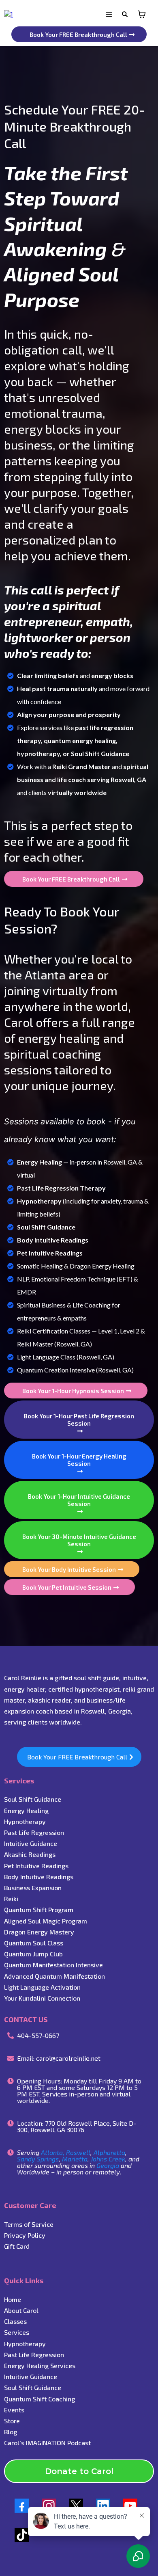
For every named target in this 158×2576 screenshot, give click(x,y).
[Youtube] (130, 2506)
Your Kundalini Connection (42, 1998)
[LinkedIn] (103, 2506)
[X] (76, 2506)
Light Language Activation (42, 1987)
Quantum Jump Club (33, 1954)
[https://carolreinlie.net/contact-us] (9, 14)
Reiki (11, 1899)
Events (14, 2410)
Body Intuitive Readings (39, 1877)
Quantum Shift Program (39, 1909)
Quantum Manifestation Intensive (53, 1965)
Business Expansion (33, 1888)
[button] (109, 14)
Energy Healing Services (40, 2365)
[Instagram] (49, 2506)
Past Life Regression (34, 1832)
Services (17, 2332)
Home (13, 2299)
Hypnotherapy (25, 1821)
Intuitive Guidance (31, 2376)
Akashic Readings (30, 1854)
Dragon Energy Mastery (39, 1932)
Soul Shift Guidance (33, 1799)
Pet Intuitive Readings (36, 1866)
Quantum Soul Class (34, 1943)
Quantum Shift (26, 2399)
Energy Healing (26, 1810)
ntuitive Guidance (31, 1843)
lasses (17, 2321)
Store (12, 2421)
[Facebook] (22, 2506)
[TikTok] (22, 2535)
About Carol (21, 2310)
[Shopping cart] (142, 14)
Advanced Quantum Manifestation (54, 1976)
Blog (11, 2432)
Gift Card (17, 2246)
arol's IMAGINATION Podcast (49, 2443)
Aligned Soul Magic (32, 1921)
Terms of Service (29, 2224)
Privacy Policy (25, 2235)
